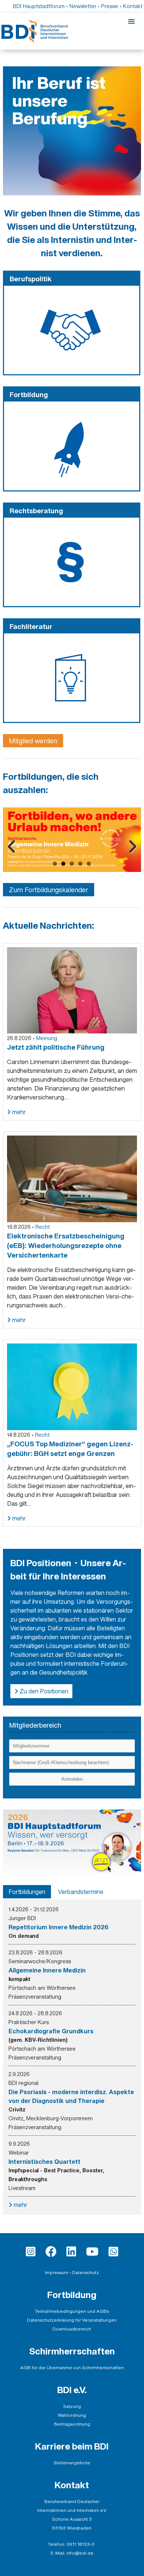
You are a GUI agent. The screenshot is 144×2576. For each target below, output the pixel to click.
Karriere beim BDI (72, 2446)
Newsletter (83, 6)
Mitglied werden (33, 741)
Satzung (72, 2406)
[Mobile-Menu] (131, 22)
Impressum (56, 2272)
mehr (18, 1112)
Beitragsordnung (72, 2424)
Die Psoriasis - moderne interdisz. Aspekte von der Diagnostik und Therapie (71, 2096)
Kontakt (133, 6)
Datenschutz (85, 2272)
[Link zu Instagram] (31, 2252)
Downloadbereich (72, 2329)
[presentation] (27, 1892)
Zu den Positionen (43, 1691)
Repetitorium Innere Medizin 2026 (59, 1927)
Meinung (47, 1038)
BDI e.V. (72, 2390)
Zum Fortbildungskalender (49, 890)
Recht (43, 1227)
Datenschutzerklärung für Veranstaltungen (72, 2320)
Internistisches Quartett (44, 2162)
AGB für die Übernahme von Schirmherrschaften (72, 2368)
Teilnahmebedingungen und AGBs (72, 2311)
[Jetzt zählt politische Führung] (72, 990)
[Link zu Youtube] (92, 2252)
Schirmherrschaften (72, 2351)
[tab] (27, 1892)
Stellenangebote (72, 2463)
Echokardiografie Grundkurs (51, 2031)
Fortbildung (72, 2295)
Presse (110, 6)
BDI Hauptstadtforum (39, 6)
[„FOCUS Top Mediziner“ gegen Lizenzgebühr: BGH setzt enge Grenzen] (72, 1386)
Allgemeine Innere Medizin (47, 1970)
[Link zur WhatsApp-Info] (113, 2252)
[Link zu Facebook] (51, 2252)
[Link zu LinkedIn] (71, 2252)
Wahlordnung (72, 2415)
